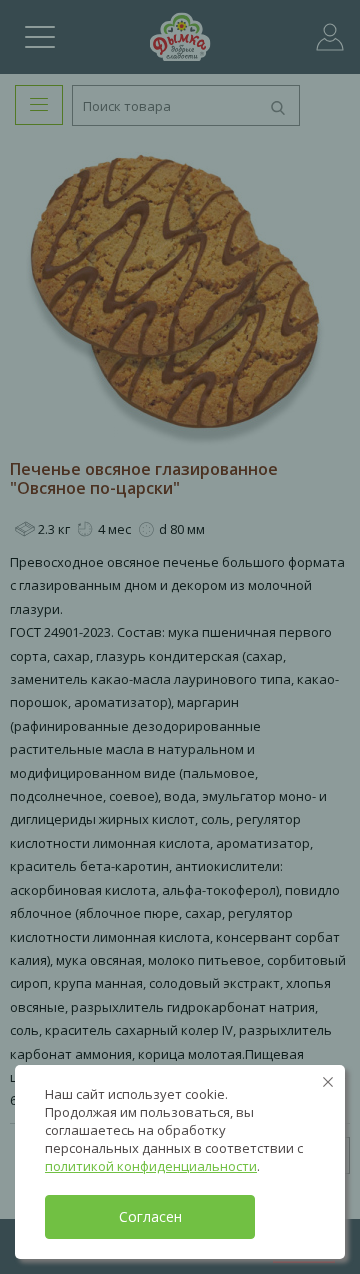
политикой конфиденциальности (151, 1166)
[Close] (328, 1082)
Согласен (150, 1216)
